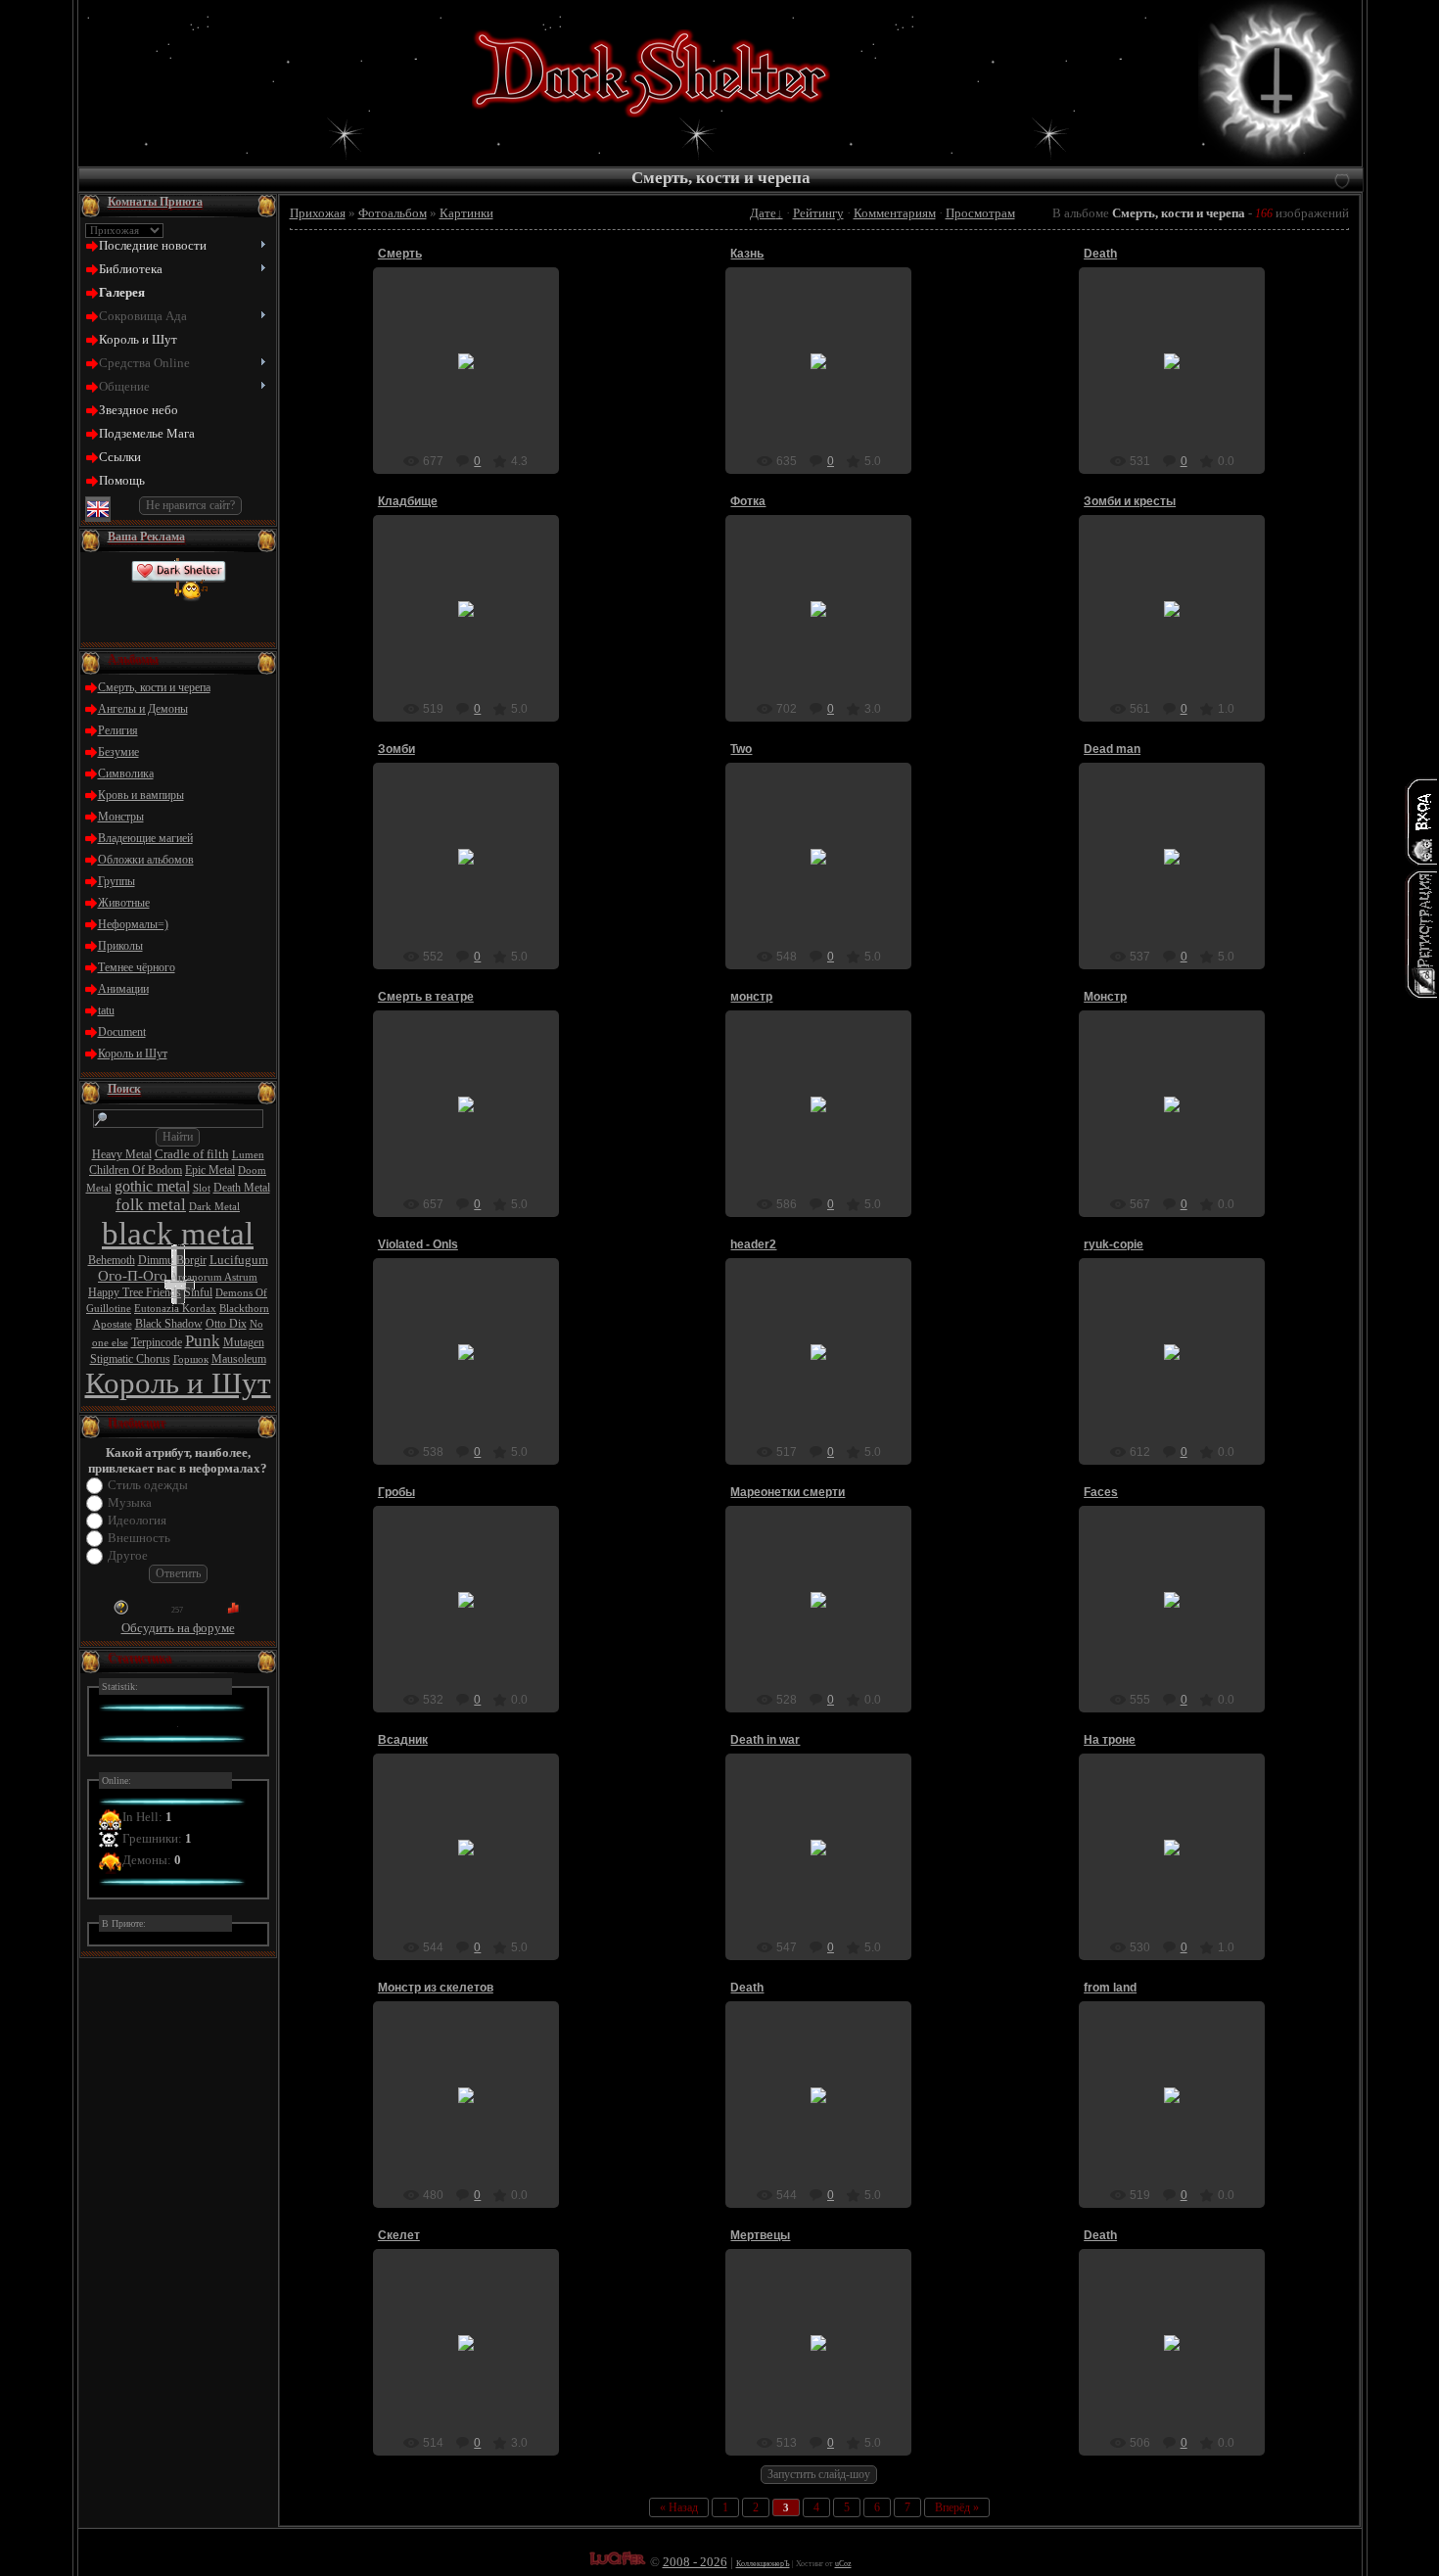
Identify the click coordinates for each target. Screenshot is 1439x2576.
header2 (753, 1244)
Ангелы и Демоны (143, 709)
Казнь (747, 254)
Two (741, 749)
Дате (763, 213)
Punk (203, 1341)
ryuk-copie (1114, 1244)
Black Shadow (169, 1324)
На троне (1110, 1740)
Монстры (121, 817)
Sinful (198, 1292)
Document (122, 1032)
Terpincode (157, 1342)
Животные (124, 903)
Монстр (1105, 997)
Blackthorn (244, 1309)
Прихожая (318, 213)
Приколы (120, 946)
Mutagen (244, 1342)
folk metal (151, 1205)
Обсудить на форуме (178, 1628)
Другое (128, 1555)
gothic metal (152, 1186)
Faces (1101, 1492)
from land (1110, 1988)
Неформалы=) (133, 924)
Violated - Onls (418, 1244)
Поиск (124, 1089)
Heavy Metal (122, 1154)
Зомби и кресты (1130, 501)
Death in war (765, 1740)
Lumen (248, 1155)
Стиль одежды (148, 1485)
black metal (178, 1233)
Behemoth (112, 1260)
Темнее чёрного (137, 967)
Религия (118, 730)
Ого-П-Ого (133, 1276)
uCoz (843, 2564)
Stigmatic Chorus (130, 1359)
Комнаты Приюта (155, 202)
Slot (202, 1188)
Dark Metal (214, 1207)
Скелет (399, 2235)
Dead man (1112, 749)
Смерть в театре (426, 997)
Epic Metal (210, 1170)
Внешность (139, 1538)
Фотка (748, 501)
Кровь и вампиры (141, 795)
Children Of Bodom (136, 1170)
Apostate (113, 1324)
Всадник (403, 1740)
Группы (116, 881)
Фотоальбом (393, 213)
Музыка (130, 1502)
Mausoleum (239, 1359)
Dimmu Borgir (172, 1260)
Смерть (400, 254)
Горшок (191, 1359)
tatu (106, 1010)
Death (1100, 254)
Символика (126, 773)
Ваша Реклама (146, 537)
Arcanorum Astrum (214, 1277)
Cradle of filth (192, 1154)
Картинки (466, 213)
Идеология (137, 1520)
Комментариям (895, 213)
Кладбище (408, 501)
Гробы (396, 1492)
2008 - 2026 (695, 2562)
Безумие (118, 752)
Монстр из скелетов (436, 1988)
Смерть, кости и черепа (154, 687)
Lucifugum (239, 1260)
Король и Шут (133, 1054)
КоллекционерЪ (763, 2564)
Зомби (396, 749)
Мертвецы (760, 2235)
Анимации (123, 989)
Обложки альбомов (146, 860)
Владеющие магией (145, 838)
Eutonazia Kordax (175, 1309)
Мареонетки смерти (788, 1492)
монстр (751, 997)
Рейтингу (818, 213)
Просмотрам (980, 213)
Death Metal (242, 1188)
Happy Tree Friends (135, 1292)
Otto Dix (226, 1324)
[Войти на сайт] (1421, 821)
